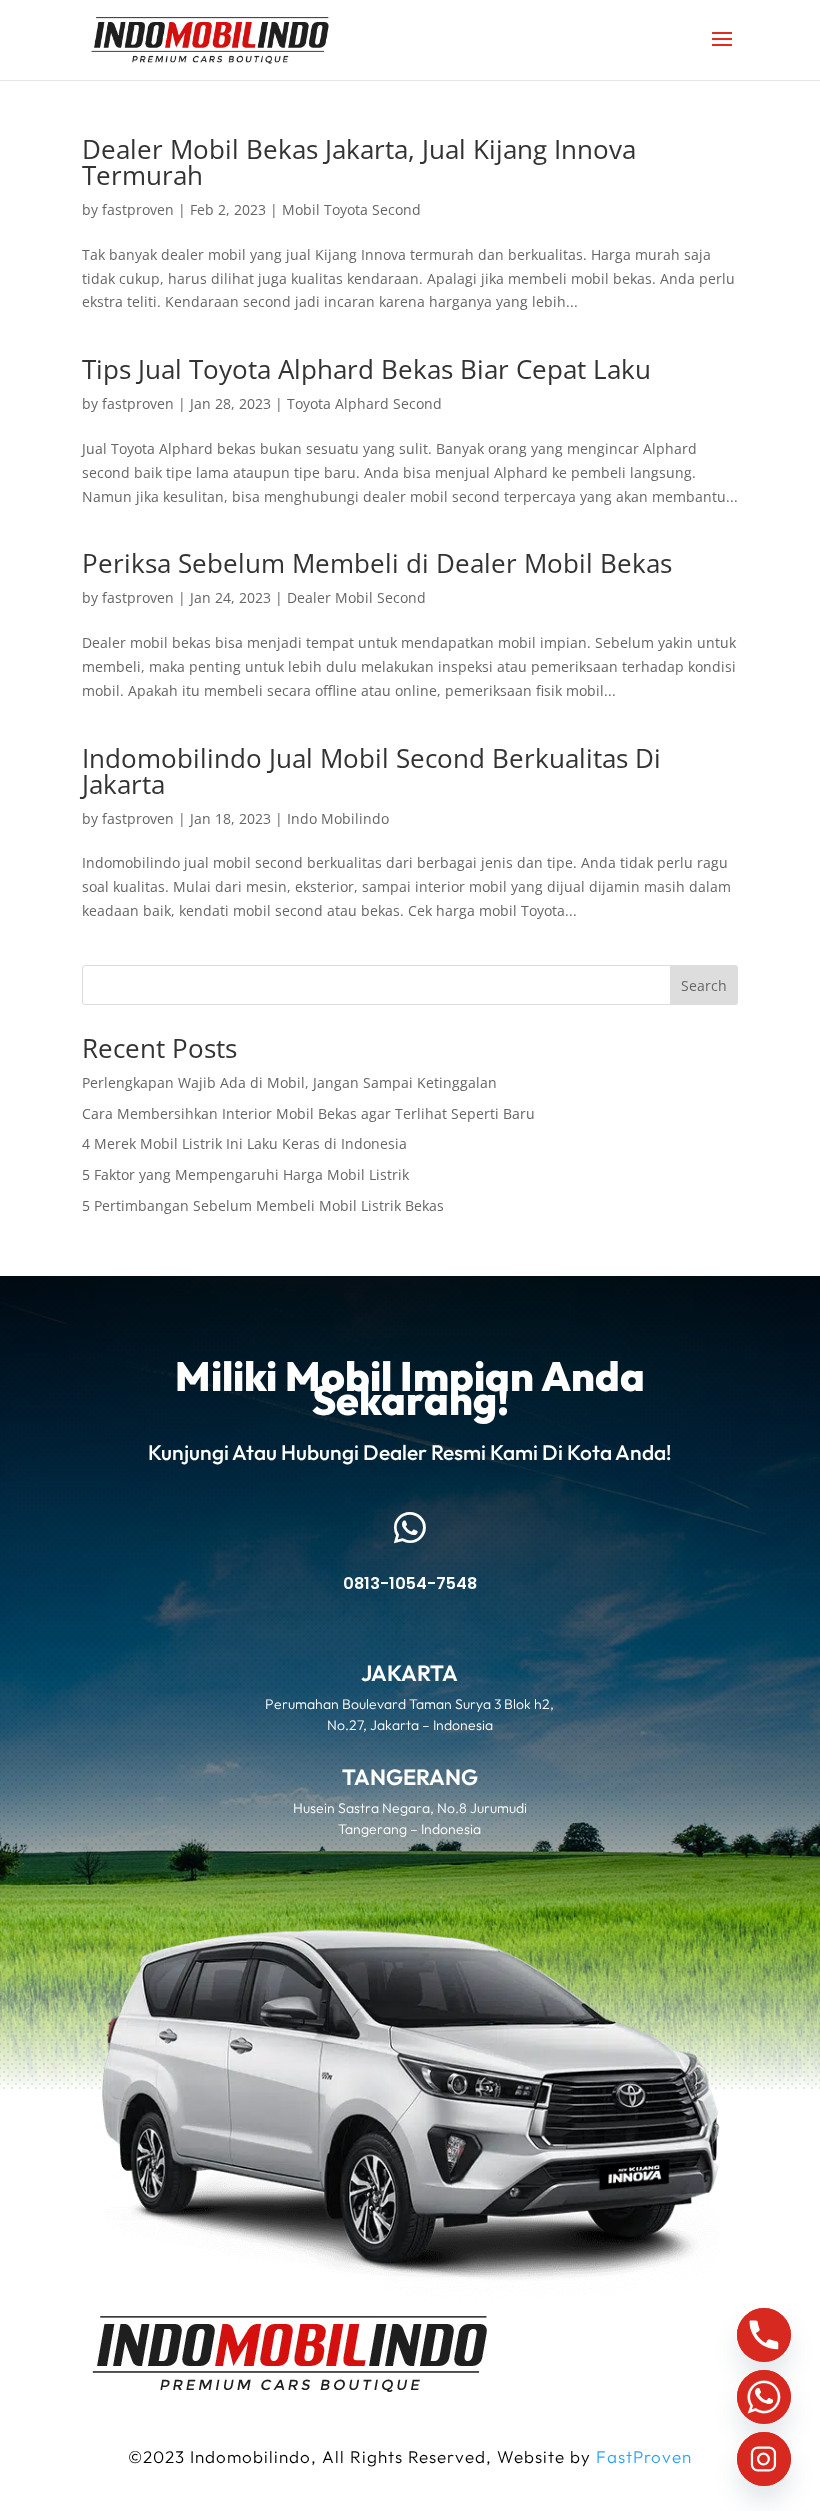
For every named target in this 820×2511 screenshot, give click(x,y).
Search (704, 985)
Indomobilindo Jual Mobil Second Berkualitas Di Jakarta (371, 771)
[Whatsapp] (764, 2397)
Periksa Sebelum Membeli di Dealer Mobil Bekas (377, 563)
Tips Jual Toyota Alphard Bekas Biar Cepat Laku (366, 369)
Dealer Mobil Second (356, 597)
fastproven (138, 209)
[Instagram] (764, 2459)
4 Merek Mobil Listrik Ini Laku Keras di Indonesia (244, 1143)
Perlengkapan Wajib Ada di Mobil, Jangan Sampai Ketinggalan (289, 1082)
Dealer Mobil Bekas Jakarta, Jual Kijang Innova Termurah (359, 162)
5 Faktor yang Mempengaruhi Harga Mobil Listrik (245, 1174)
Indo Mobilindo (338, 818)
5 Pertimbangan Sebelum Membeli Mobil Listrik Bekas (263, 1205)
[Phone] (764, 2335)
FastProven (644, 2456)
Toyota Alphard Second (364, 403)
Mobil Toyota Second (351, 209)
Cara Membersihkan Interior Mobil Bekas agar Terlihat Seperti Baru (308, 1113)
